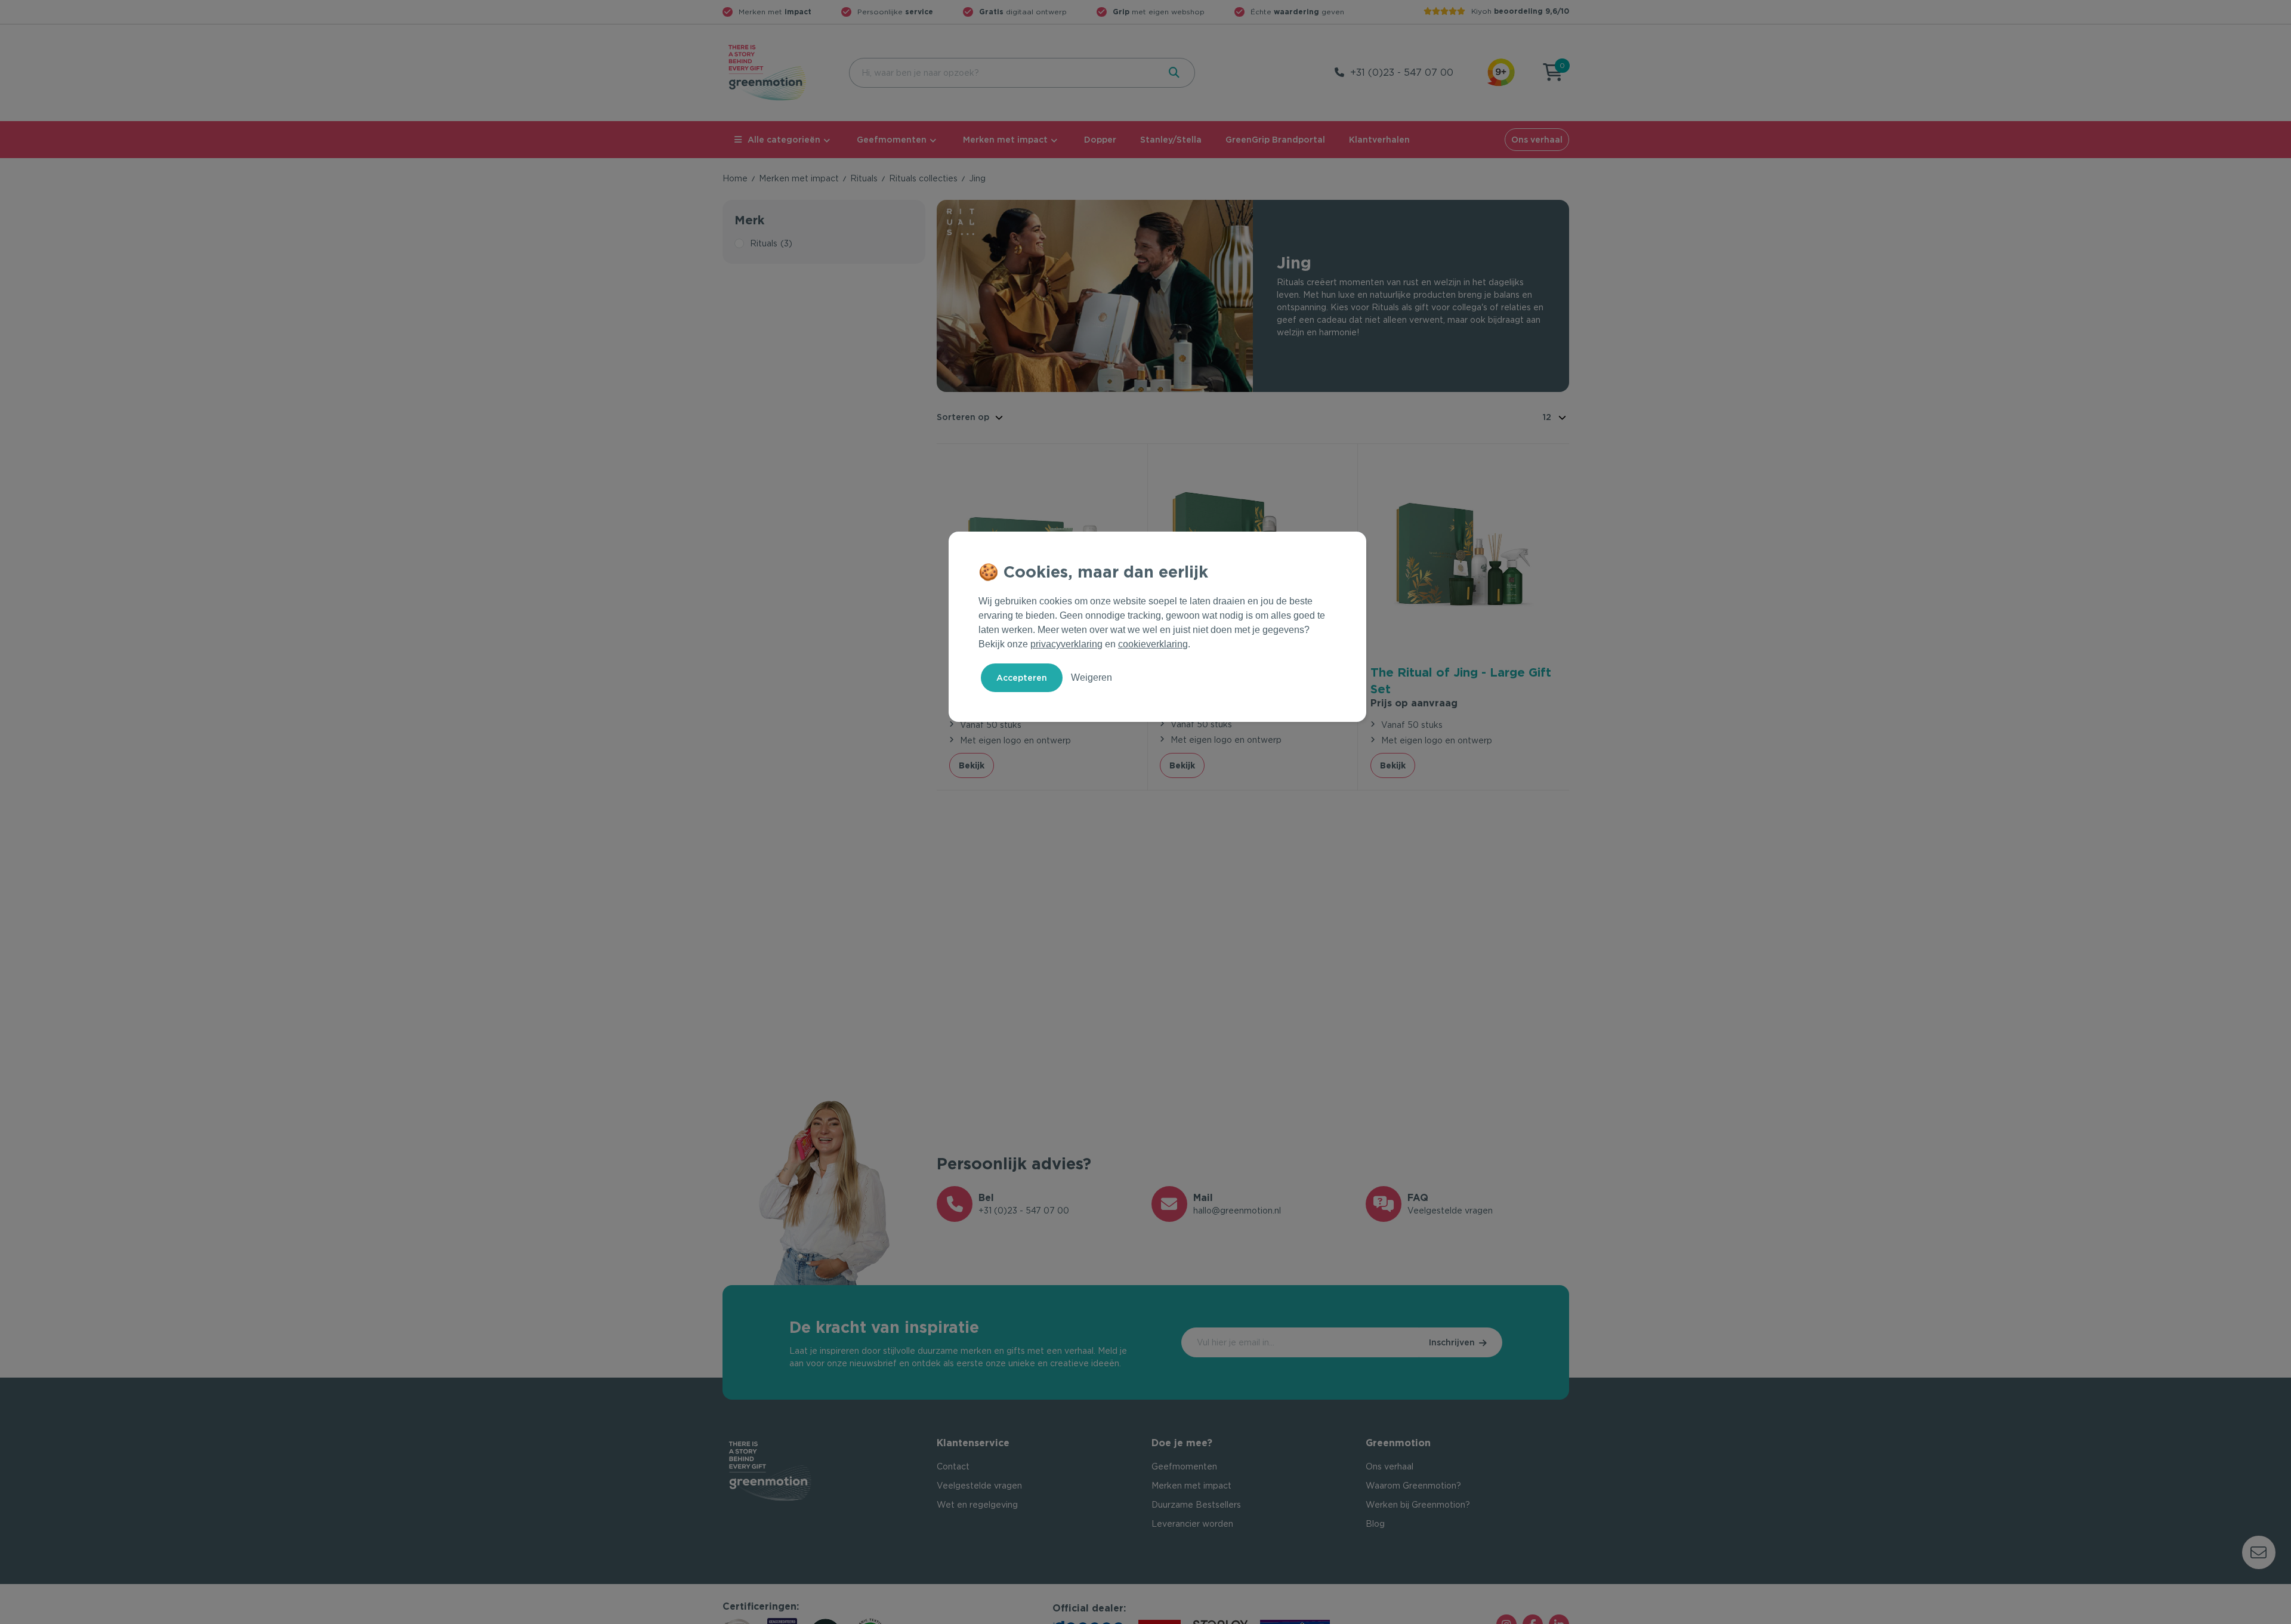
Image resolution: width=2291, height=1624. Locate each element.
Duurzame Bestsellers (1196, 1505)
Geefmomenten (892, 140)
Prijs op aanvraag (1414, 703)
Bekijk (972, 765)
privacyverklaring (1066, 644)
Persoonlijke (895, 12)
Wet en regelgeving (977, 1505)
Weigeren (1092, 677)
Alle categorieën (784, 140)
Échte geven (1297, 12)
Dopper (1100, 140)
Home (735, 178)
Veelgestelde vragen (979, 1486)
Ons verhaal (1537, 140)
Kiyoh (1520, 11)
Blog (1375, 1524)
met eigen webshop (1159, 12)
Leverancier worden (1192, 1524)
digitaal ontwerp (1023, 12)
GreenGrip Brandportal (1275, 140)
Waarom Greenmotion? (1413, 1486)
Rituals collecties (923, 178)
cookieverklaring (1153, 644)
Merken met (775, 12)
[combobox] (1003, 73)
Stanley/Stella (1171, 140)
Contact (953, 1466)
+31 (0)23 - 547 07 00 (1402, 72)
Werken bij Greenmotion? (1418, 1505)
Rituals (864, 178)
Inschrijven (1452, 1342)
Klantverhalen (1379, 140)
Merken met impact (1005, 140)
